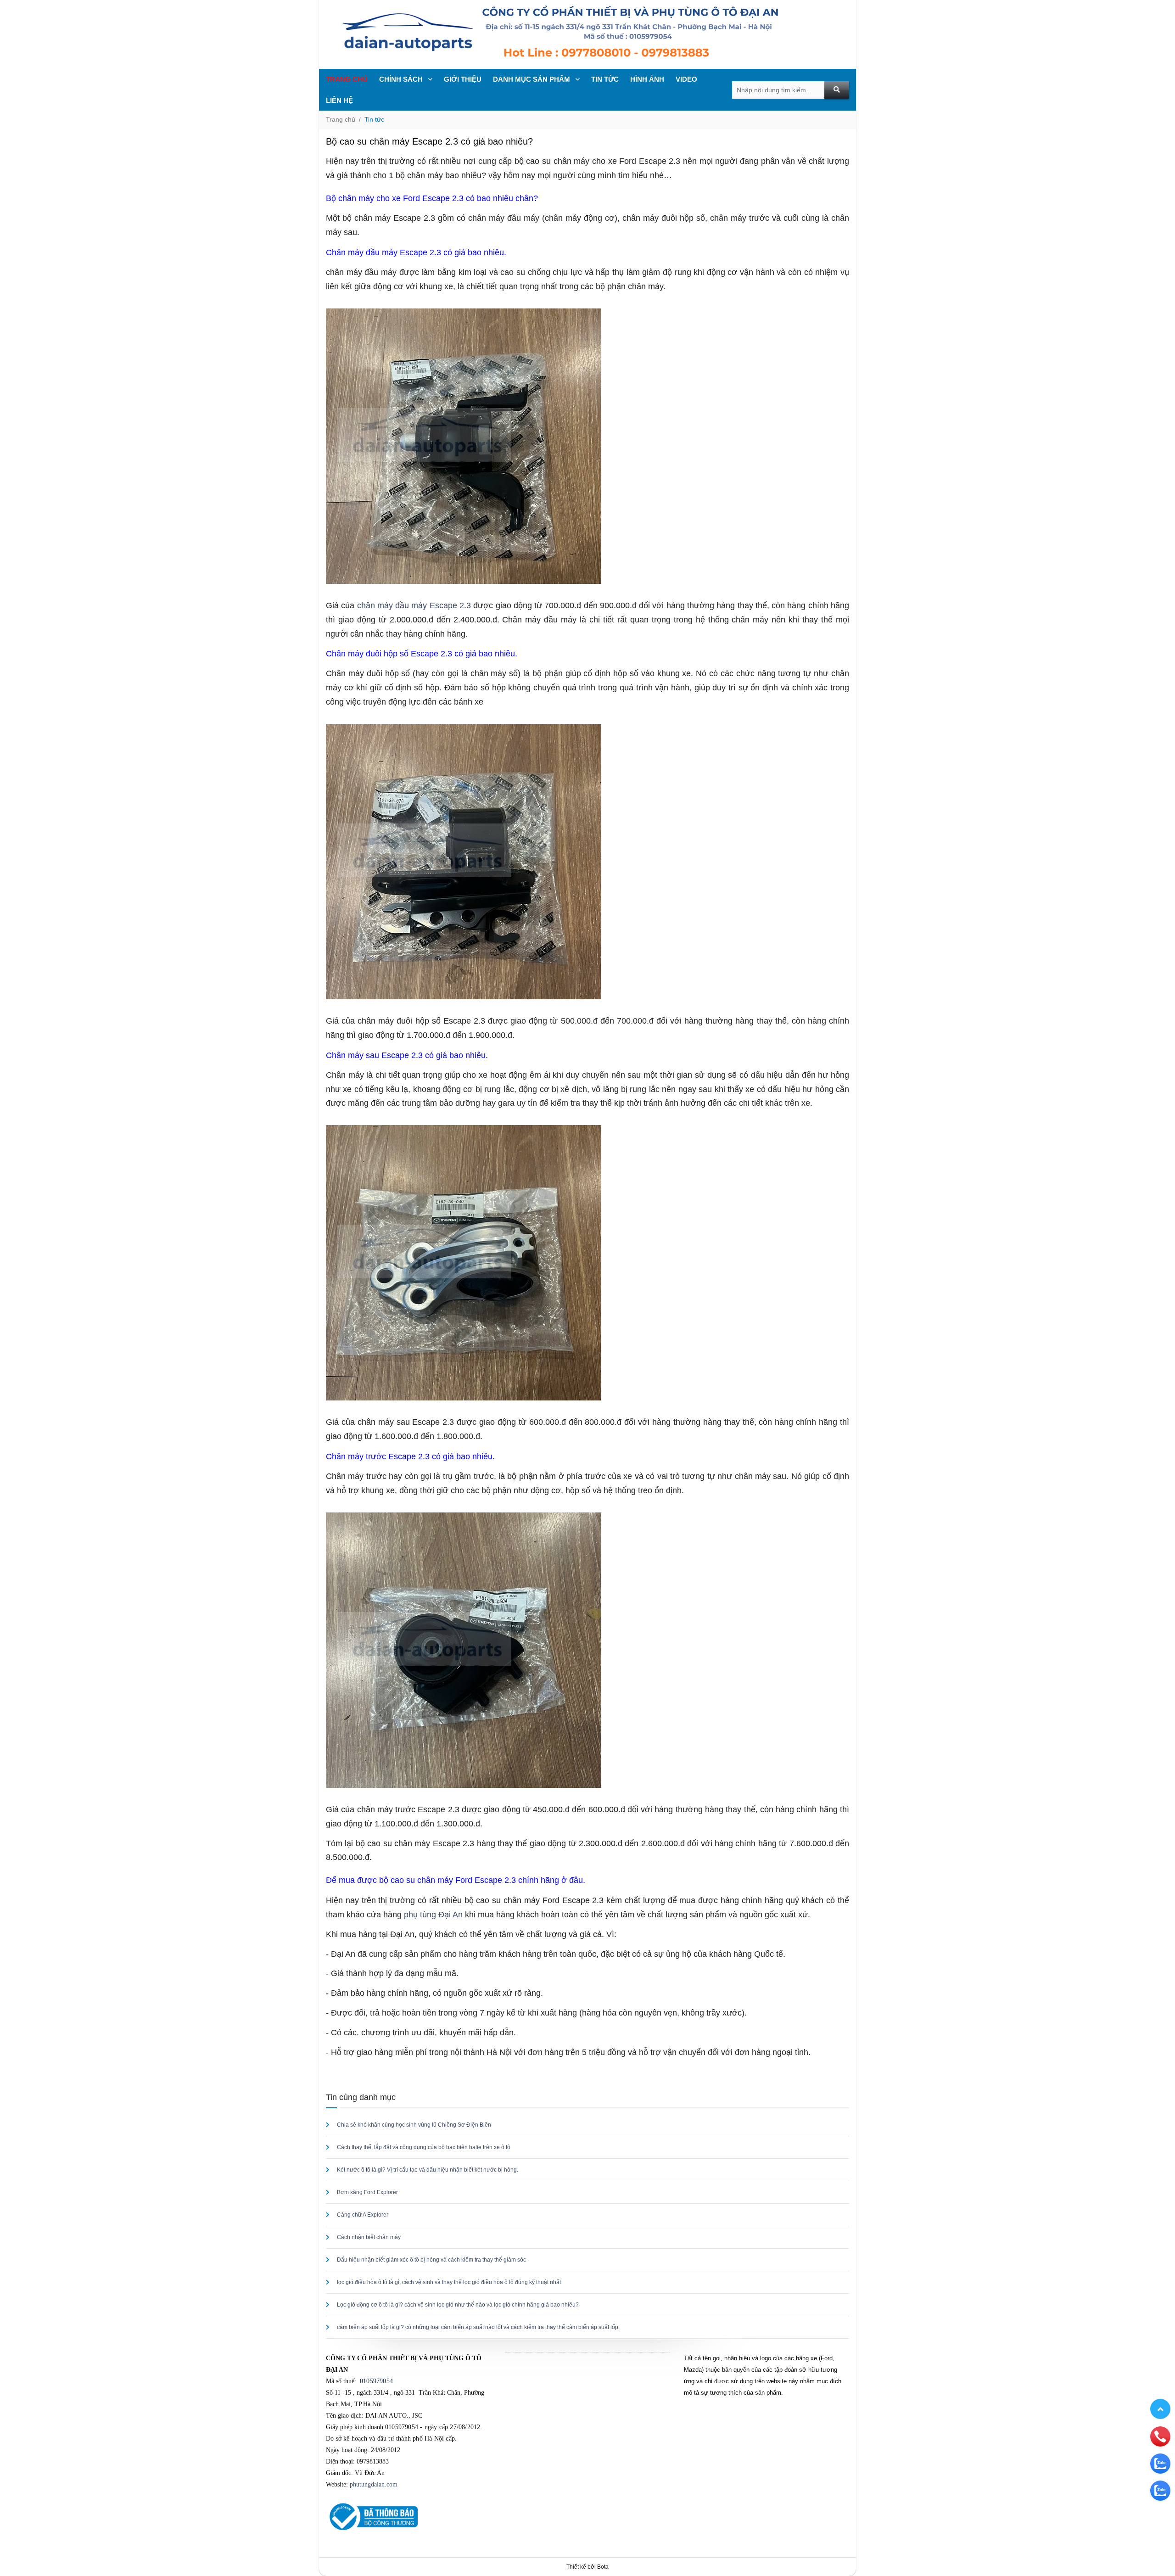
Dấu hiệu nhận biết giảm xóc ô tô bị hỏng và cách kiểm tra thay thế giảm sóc (431, 2260)
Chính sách (402, 79)
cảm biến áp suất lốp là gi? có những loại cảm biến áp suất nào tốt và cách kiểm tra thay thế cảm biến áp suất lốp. (478, 2327)
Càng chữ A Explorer (363, 2215)
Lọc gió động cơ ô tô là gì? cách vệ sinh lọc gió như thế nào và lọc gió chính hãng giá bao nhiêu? (458, 2305)
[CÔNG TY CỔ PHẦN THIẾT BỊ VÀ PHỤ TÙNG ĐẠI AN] (587, 34)
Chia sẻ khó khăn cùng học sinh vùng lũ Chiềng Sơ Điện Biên (414, 2125)
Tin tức (374, 119)
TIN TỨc (605, 79)
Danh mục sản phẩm (532, 79)
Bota (603, 2567)
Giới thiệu (463, 79)
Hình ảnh (647, 79)
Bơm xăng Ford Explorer (367, 2192)
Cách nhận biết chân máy (369, 2237)
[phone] (1160, 2436)
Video (686, 79)
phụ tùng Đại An (433, 1915)
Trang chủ (347, 79)
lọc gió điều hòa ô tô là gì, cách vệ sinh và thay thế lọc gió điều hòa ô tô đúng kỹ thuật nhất (449, 2282)
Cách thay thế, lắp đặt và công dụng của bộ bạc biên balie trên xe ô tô (424, 2147)
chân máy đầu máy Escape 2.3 (414, 605)
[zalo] (1160, 2463)
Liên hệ (339, 100)
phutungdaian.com (374, 2484)
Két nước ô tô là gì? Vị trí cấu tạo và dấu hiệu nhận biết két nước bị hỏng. (428, 2170)
